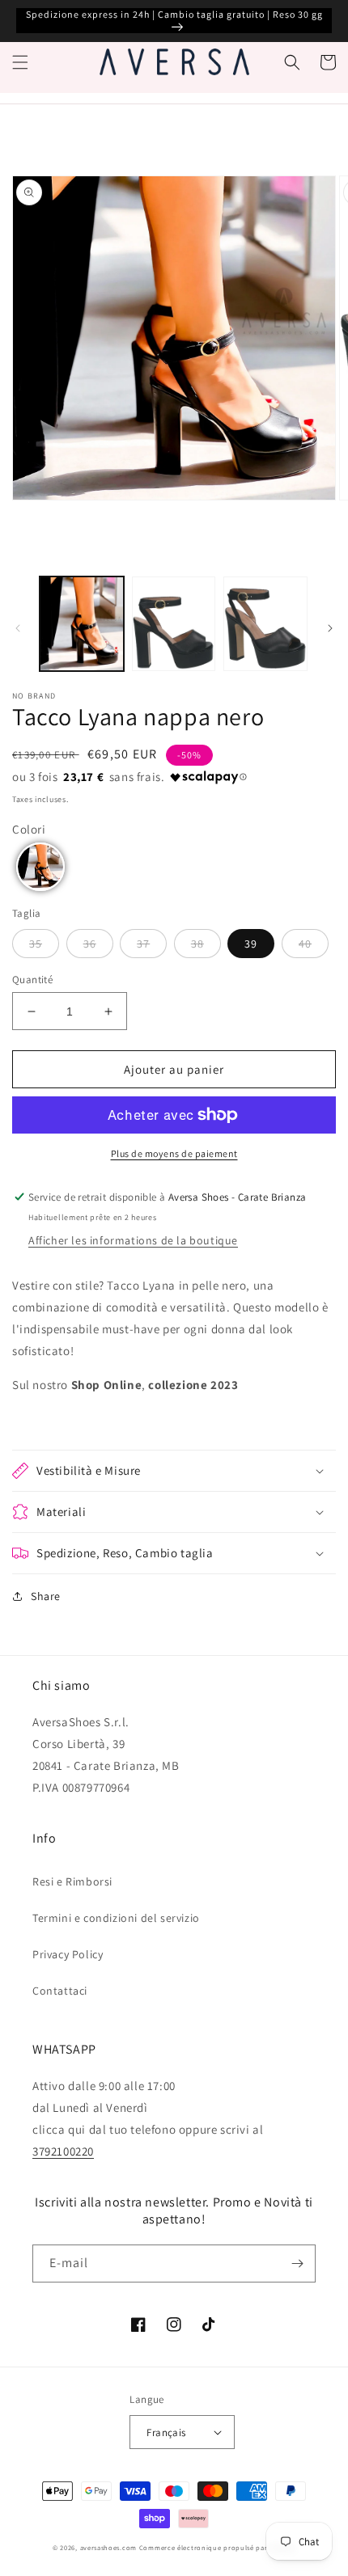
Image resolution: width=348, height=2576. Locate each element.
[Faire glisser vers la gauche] (18, 628)
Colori (29, 829)
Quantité (32, 980)
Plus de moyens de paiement (174, 1153)
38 (197, 944)
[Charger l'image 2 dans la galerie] (174, 624)
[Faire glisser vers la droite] (330, 628)
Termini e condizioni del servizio (116, 1918)
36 (90, 944)
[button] (20, 62)
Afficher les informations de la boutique (133, 1240)
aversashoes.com (109, 2547)
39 (251, 944)
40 (305, 944)
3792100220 (63, 2151)
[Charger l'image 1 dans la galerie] (82, 624)
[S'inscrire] (297, 2264)
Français (166, 2432)
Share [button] (46, 1596)
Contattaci (60, 1991)
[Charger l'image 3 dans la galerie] (265, 624)
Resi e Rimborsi (72, 1881)
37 (143, 944)
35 (36, 944)
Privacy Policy (68, 1954)
